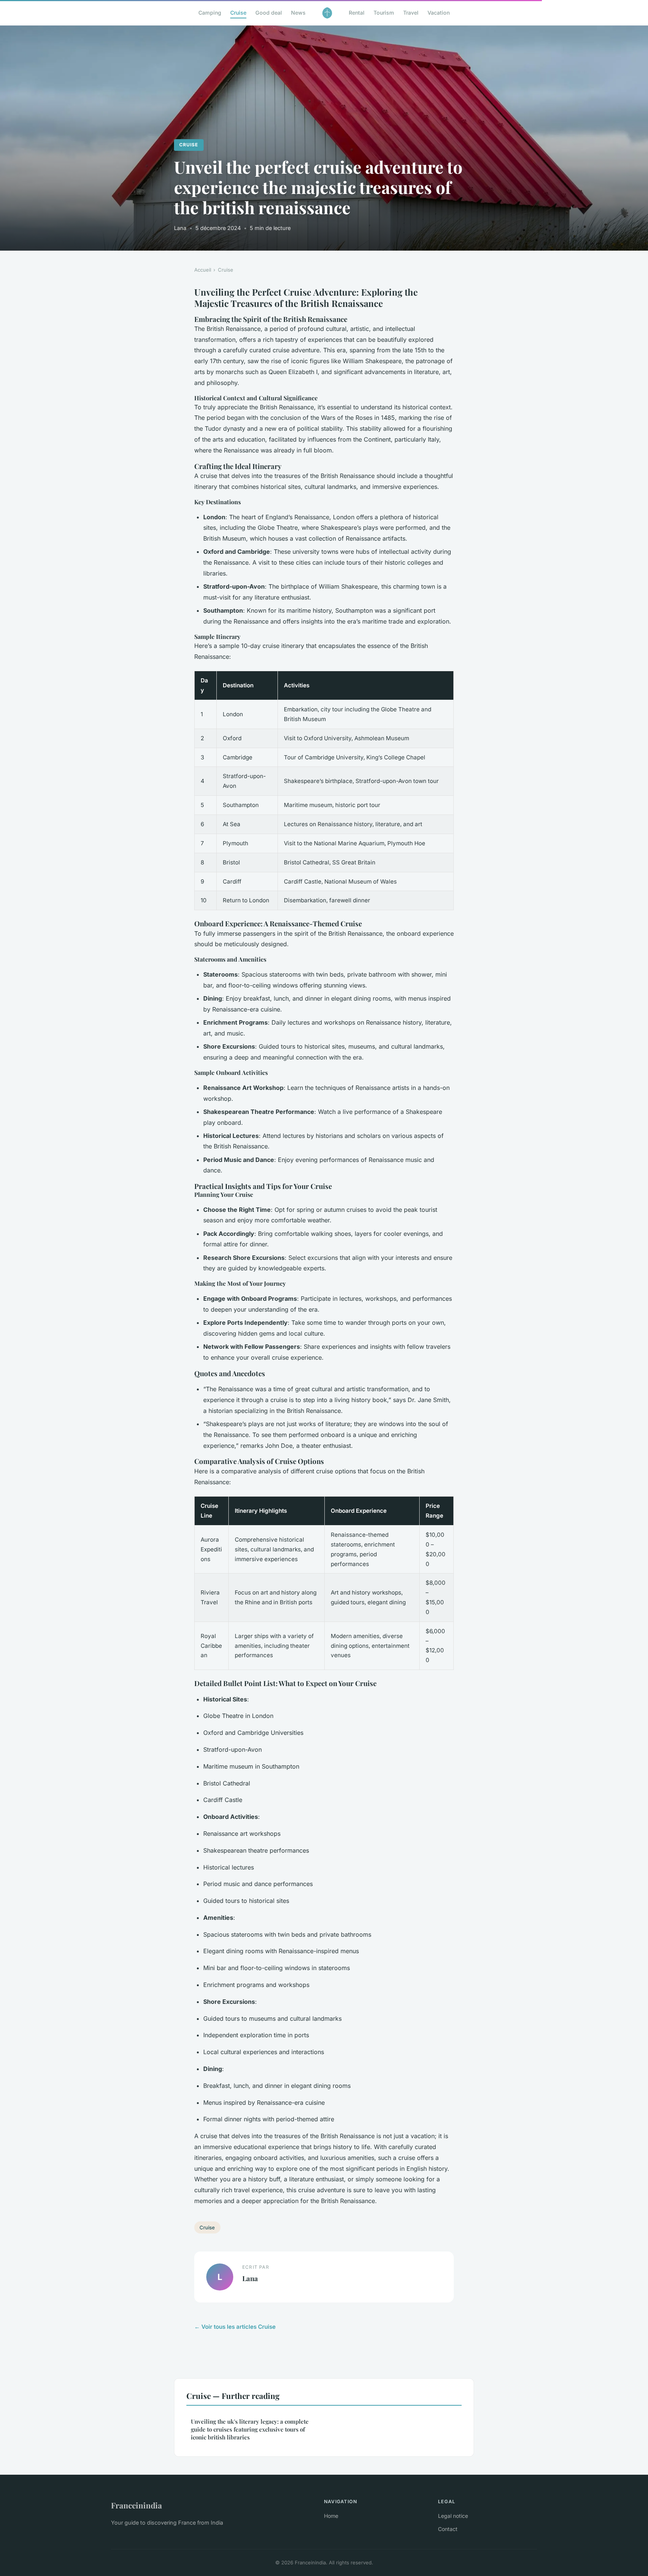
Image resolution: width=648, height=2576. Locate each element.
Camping (210, 13)
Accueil (203, 270)
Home (331, 2516)
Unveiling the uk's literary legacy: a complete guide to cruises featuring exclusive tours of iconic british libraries (250, 2429)
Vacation (439, 13)
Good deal (269, 13)
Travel (411, 13)
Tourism (384, 13)
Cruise (238, 13)
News (298, 13)
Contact (448, 2529)
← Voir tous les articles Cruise (235, 2327)
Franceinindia (136, 2505)
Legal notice (453, 2516)
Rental (357, 13)
